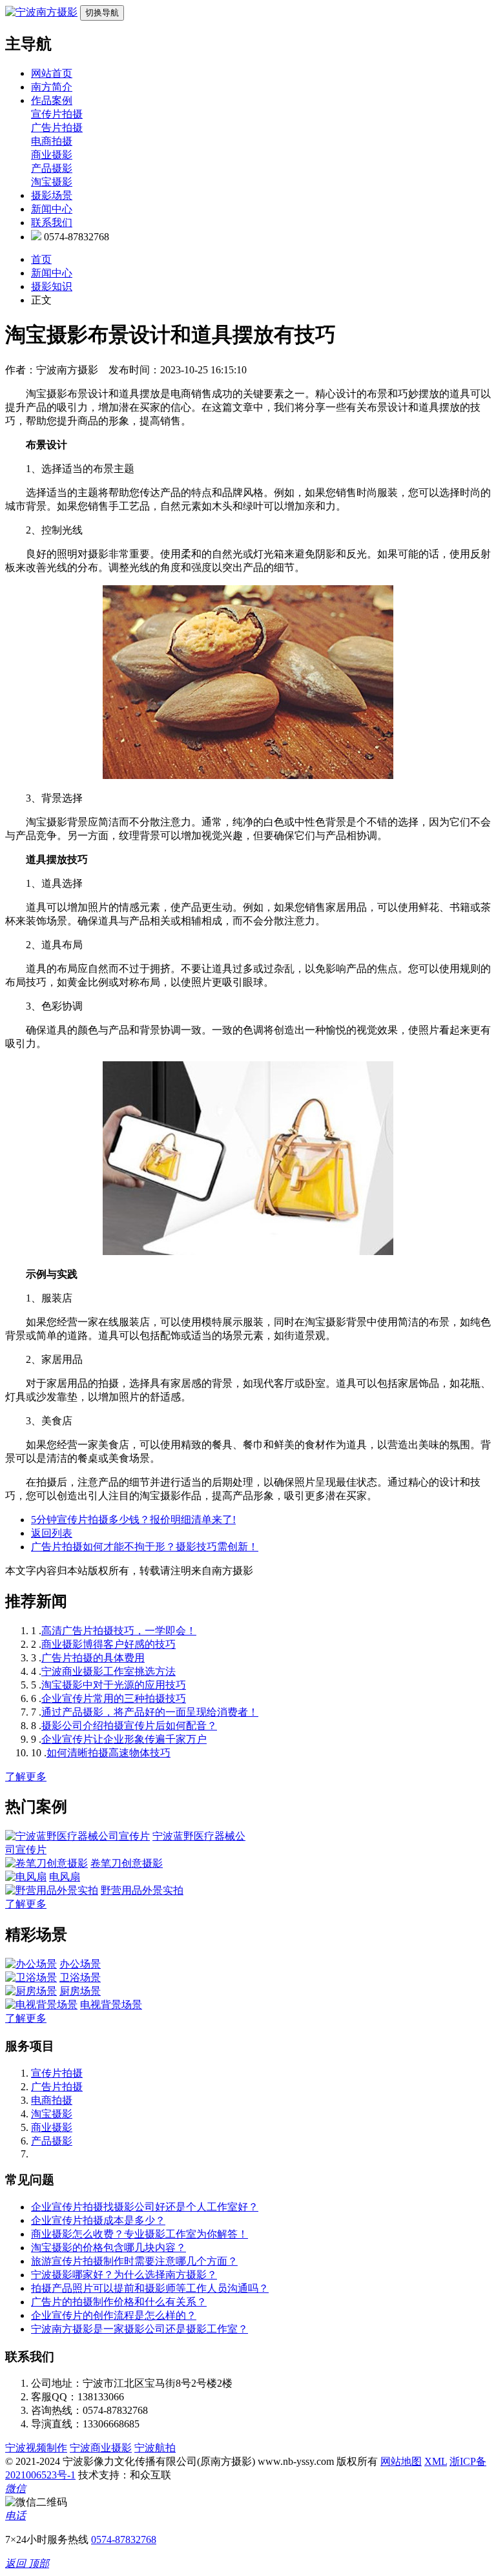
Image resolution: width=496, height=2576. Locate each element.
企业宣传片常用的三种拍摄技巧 (114, 1698)
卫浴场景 (80, 1978)
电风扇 (65, 1877)
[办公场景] (31, 1964)
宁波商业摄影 (101, 2448)
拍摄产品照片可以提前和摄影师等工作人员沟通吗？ (150, 2288)
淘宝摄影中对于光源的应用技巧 (114, 1685)
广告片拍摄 (57, 128)
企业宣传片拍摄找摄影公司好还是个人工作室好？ (145, 2207)
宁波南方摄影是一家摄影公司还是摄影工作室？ (139, 2329)
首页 (41, 259)
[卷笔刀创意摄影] (46, 1863)
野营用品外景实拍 (142, 1890)
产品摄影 (52, 168)
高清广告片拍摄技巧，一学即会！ (119, 1631)
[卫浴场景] (31, 1978)
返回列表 (52, 1533)
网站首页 (52, 73)
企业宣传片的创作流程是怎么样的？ (114, 2315)
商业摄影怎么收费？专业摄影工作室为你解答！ (139, 2234)
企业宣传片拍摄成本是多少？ (98, 2220)
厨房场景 (80, 1991)
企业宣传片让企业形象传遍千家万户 (124, 1739)
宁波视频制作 (36, 2448)
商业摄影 (52, 155)
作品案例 (52, 100)
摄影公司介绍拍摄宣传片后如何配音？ (129, 1726)
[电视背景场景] (41, 2005)
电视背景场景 (111, 2005)
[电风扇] (26, 1877)
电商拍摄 (52, 141)
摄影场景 (52, 195)
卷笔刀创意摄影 (127, 1863)
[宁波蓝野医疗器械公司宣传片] (77, 1836)
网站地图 (401, 2461)
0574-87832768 (124, 2540)
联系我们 (52, 223)
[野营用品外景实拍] (52, 1890)
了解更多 (26, 1777)
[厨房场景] (31, 1991)
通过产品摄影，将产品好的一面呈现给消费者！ (150, 1712)
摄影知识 (52, 286)
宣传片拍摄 (57, 114)
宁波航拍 (155, 2448)
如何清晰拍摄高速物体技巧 (108, 1753)
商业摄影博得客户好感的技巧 (108, 1644)
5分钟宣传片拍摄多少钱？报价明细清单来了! (133, 1520)
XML (436, 2461)
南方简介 (52, 87)
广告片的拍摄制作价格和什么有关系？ (119, 2302)
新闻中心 (52, 209)
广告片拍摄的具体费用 (93, 1658)
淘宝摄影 (52, 182)
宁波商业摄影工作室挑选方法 (108, 1671)
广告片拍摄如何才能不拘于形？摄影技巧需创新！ (145, 1547)
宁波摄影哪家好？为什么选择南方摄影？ (124, 2275)
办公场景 (80, 1964)
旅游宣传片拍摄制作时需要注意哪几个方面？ (134, 2261)
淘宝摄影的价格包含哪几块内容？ (108, 2248)
